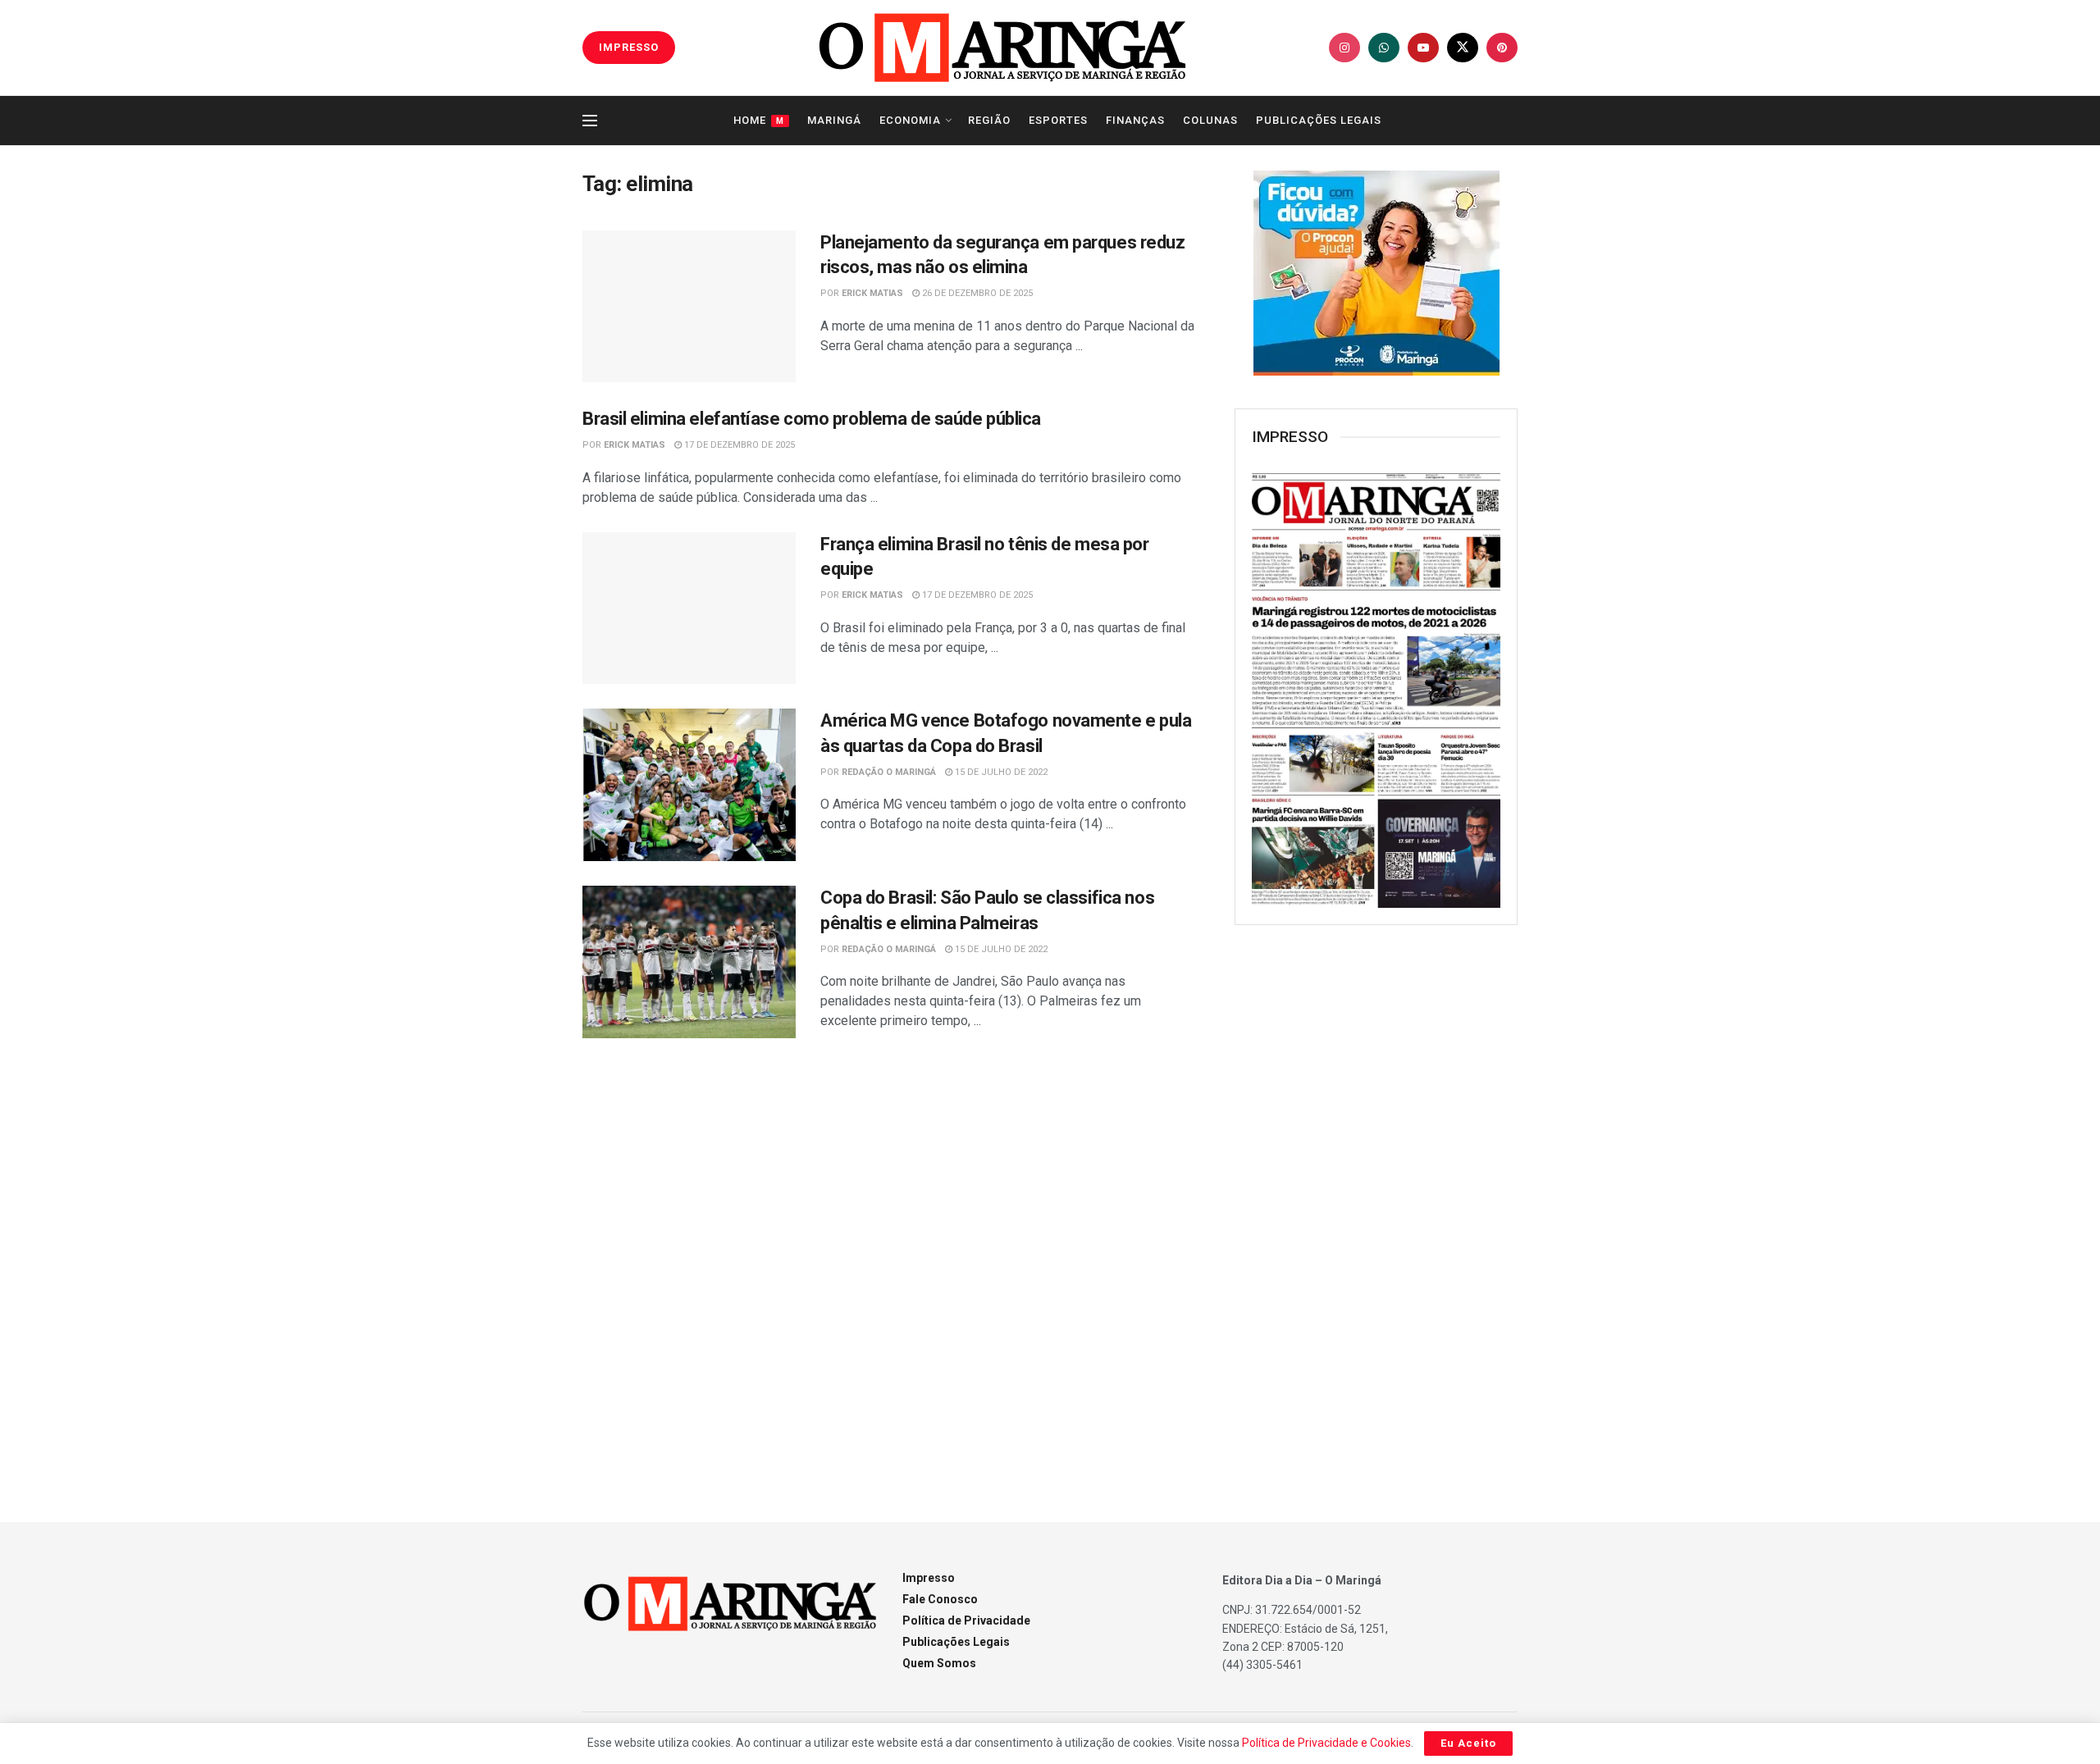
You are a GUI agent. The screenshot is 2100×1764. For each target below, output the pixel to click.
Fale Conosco (940, 1599)
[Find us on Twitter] (1463, 48)
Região (989, 120)
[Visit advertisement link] (1376, 273)
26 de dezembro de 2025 (976, 293)
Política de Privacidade (966, 1620)
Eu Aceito (1468, 1743)
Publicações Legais (1319, 120)
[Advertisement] (1376, 1204)
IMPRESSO (629, 47)
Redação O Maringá (889, 772)
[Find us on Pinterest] (1502, 48)
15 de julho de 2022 (1000, 772)
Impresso (929, 1578)
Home (759, 120)
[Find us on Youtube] (1423, 48)
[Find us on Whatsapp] (1384, 48)
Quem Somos (939, 1663)
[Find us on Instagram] (1344, 48)
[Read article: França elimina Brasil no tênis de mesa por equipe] (689, 609)
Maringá (834, 120)
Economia (910, 120)
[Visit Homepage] (1002, 48)
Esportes (1058, 120)
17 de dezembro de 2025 (738, 445)
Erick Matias (872, 293)
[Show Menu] (590, 121)
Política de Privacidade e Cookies (1326, 1743)
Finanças (1135, 120)
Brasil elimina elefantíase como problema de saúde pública (812, 419)
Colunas (1210, 120)
